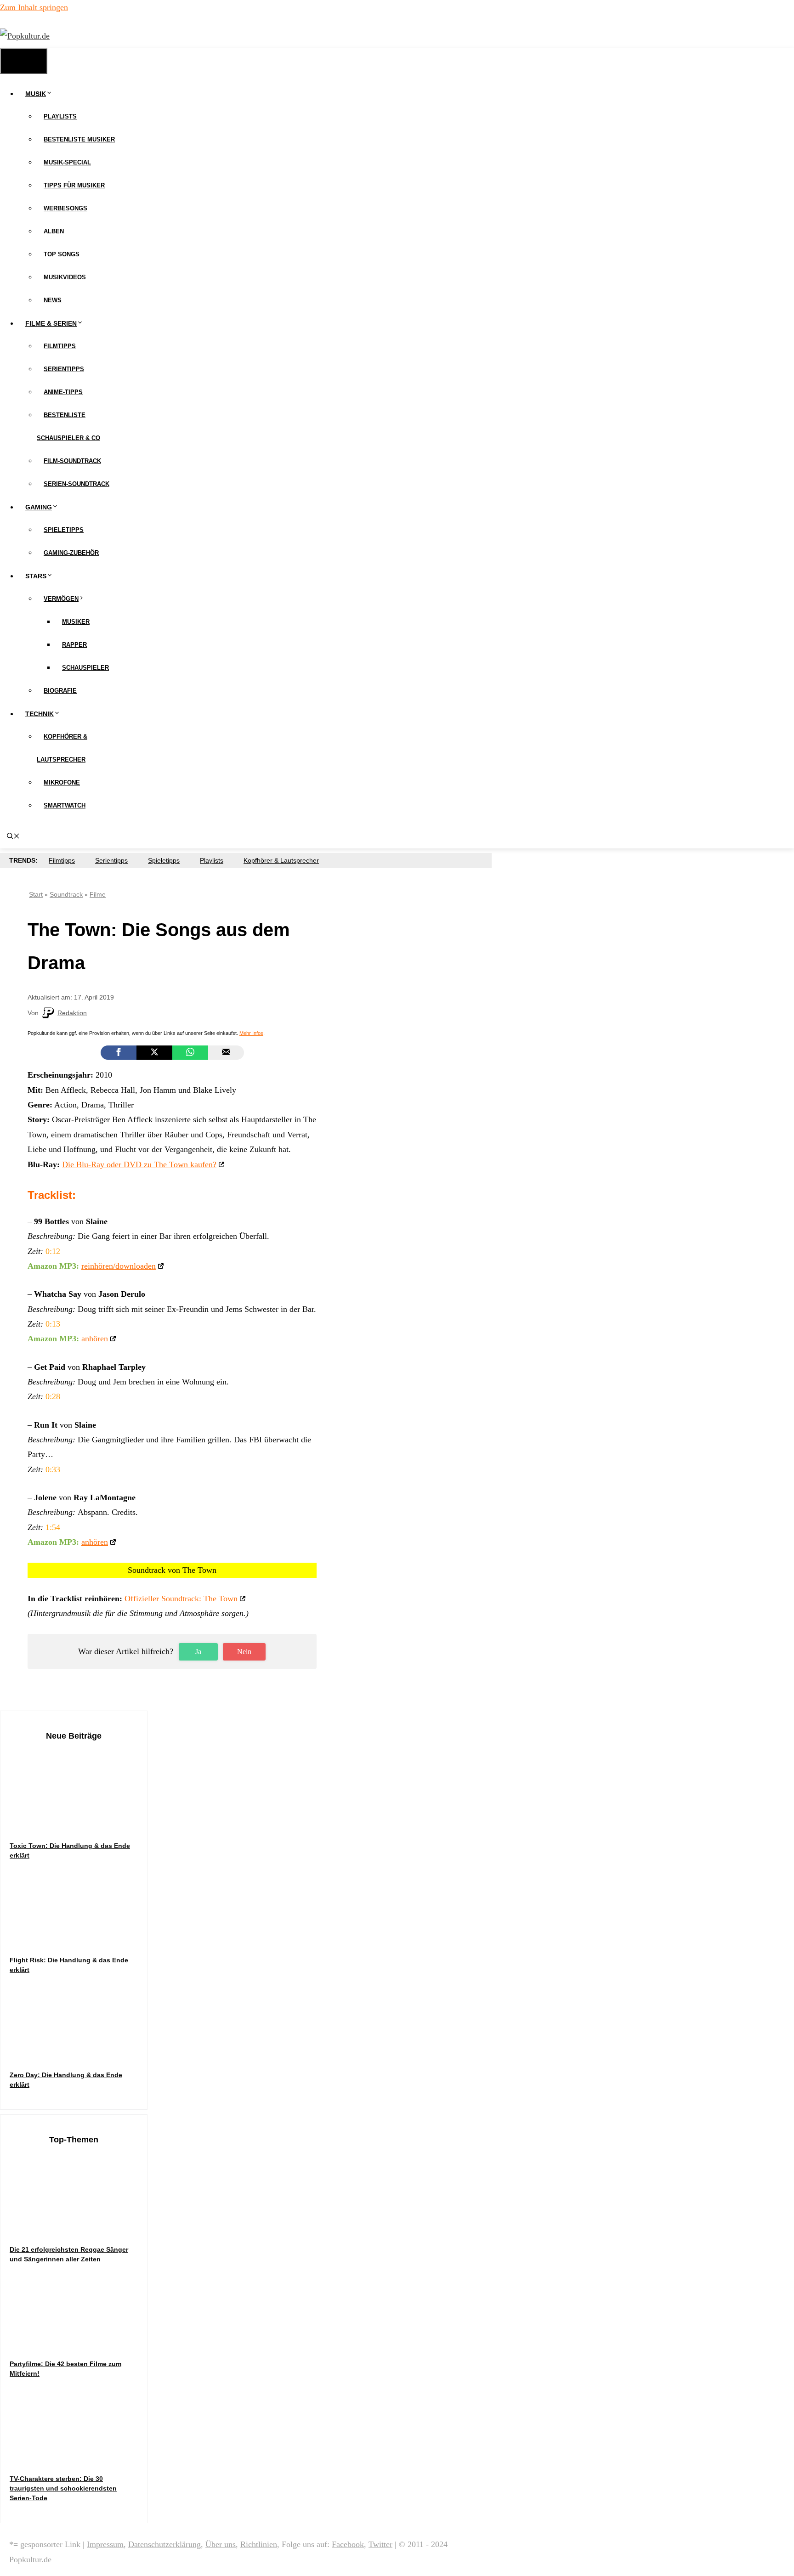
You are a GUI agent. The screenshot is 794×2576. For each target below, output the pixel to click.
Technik (40, 714)
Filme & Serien (51, 323)
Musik (36, 94)
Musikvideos (65, 277)
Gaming (39, 507)
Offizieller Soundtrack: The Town (181, 1599)
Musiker (76, 622)
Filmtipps (60, 346)
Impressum (105, 2544)
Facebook (348, 2544)
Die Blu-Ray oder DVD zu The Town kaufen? (139, 1164)
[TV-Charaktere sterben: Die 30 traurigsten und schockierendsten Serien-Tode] (79, 2456)
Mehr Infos (251, 1033)
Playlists (60, 116)
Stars (36, 576)
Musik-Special (67, 162)
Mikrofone (62, 782)
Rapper (74, 645)
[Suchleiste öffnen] (13, 837)
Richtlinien (259, 2544)
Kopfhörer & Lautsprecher (281, 860)
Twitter (380, 2544)
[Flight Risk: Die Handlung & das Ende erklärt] (79, 1937)
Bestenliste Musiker (79, 139)
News (53, 300)
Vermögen (61, 599)
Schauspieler (85, 668)
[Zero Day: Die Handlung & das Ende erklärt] (79, 2052)
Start (36, 894)
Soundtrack (66, 894)
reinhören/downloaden (119, 1266)
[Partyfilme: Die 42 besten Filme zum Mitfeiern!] (79, 2341)
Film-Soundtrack (72, 461)
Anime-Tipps (63, 392)
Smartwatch (65, 805)
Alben (54, 231)
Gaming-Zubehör (71, 553)
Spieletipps (64, 530)
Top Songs (62, 254)
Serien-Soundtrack (77, 484)
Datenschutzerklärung (164, 2544)
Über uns (221, 2544)
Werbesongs (65, 208)
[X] (154, 1053)
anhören (95, 1339)
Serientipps (64, 369)
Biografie (60, 691)
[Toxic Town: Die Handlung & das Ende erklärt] (79, 1823)
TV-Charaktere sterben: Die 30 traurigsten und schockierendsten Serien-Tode (63, 2488)
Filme (98, 894)
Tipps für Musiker (74, 185)
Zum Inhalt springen (34, 7)
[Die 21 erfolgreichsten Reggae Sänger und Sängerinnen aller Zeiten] (79, 2227)
